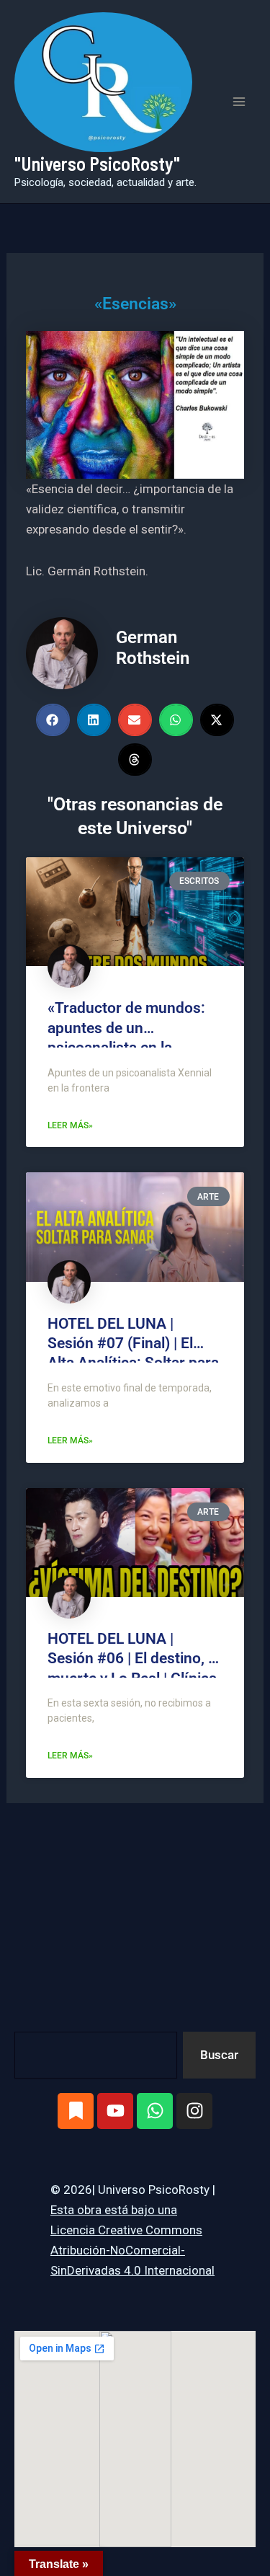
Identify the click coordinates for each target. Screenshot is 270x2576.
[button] (53, 720)
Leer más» (70, 1125)
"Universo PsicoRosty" (97, 163)
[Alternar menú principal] (240, 102)
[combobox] (96, 2055)
